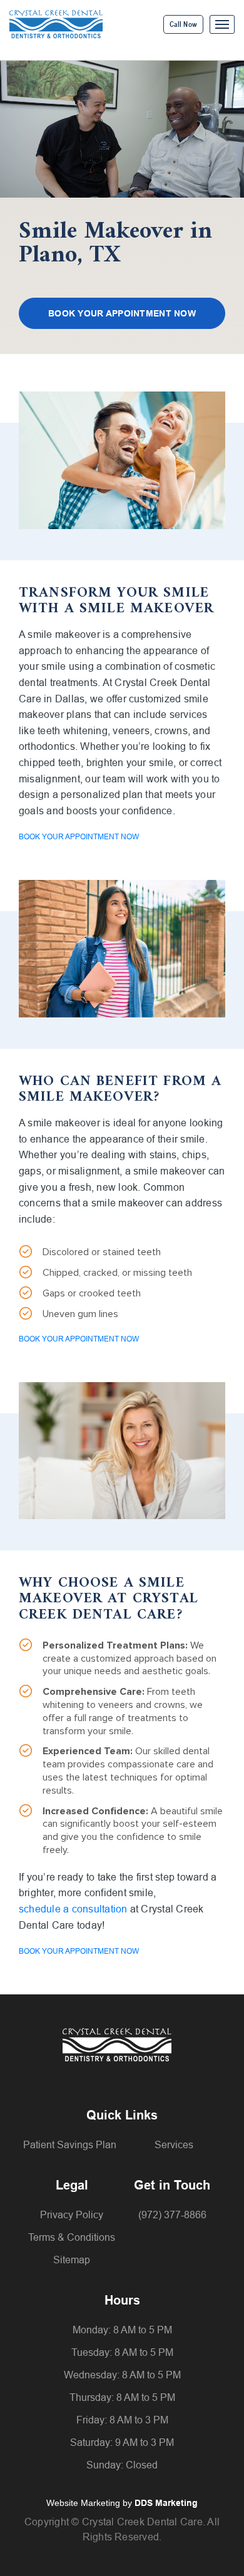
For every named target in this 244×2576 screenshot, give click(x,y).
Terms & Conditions (72, 2237)
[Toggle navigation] (222, 24)
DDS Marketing (166, 2503)
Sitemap (72, 2260)
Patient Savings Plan (70, 2145)
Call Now (183, 24)
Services (174, 2145)
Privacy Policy (72, 2215)
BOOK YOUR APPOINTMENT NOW (79, 837)
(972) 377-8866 (172, 2215)
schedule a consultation (73, 1909)
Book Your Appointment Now (122, 313)
